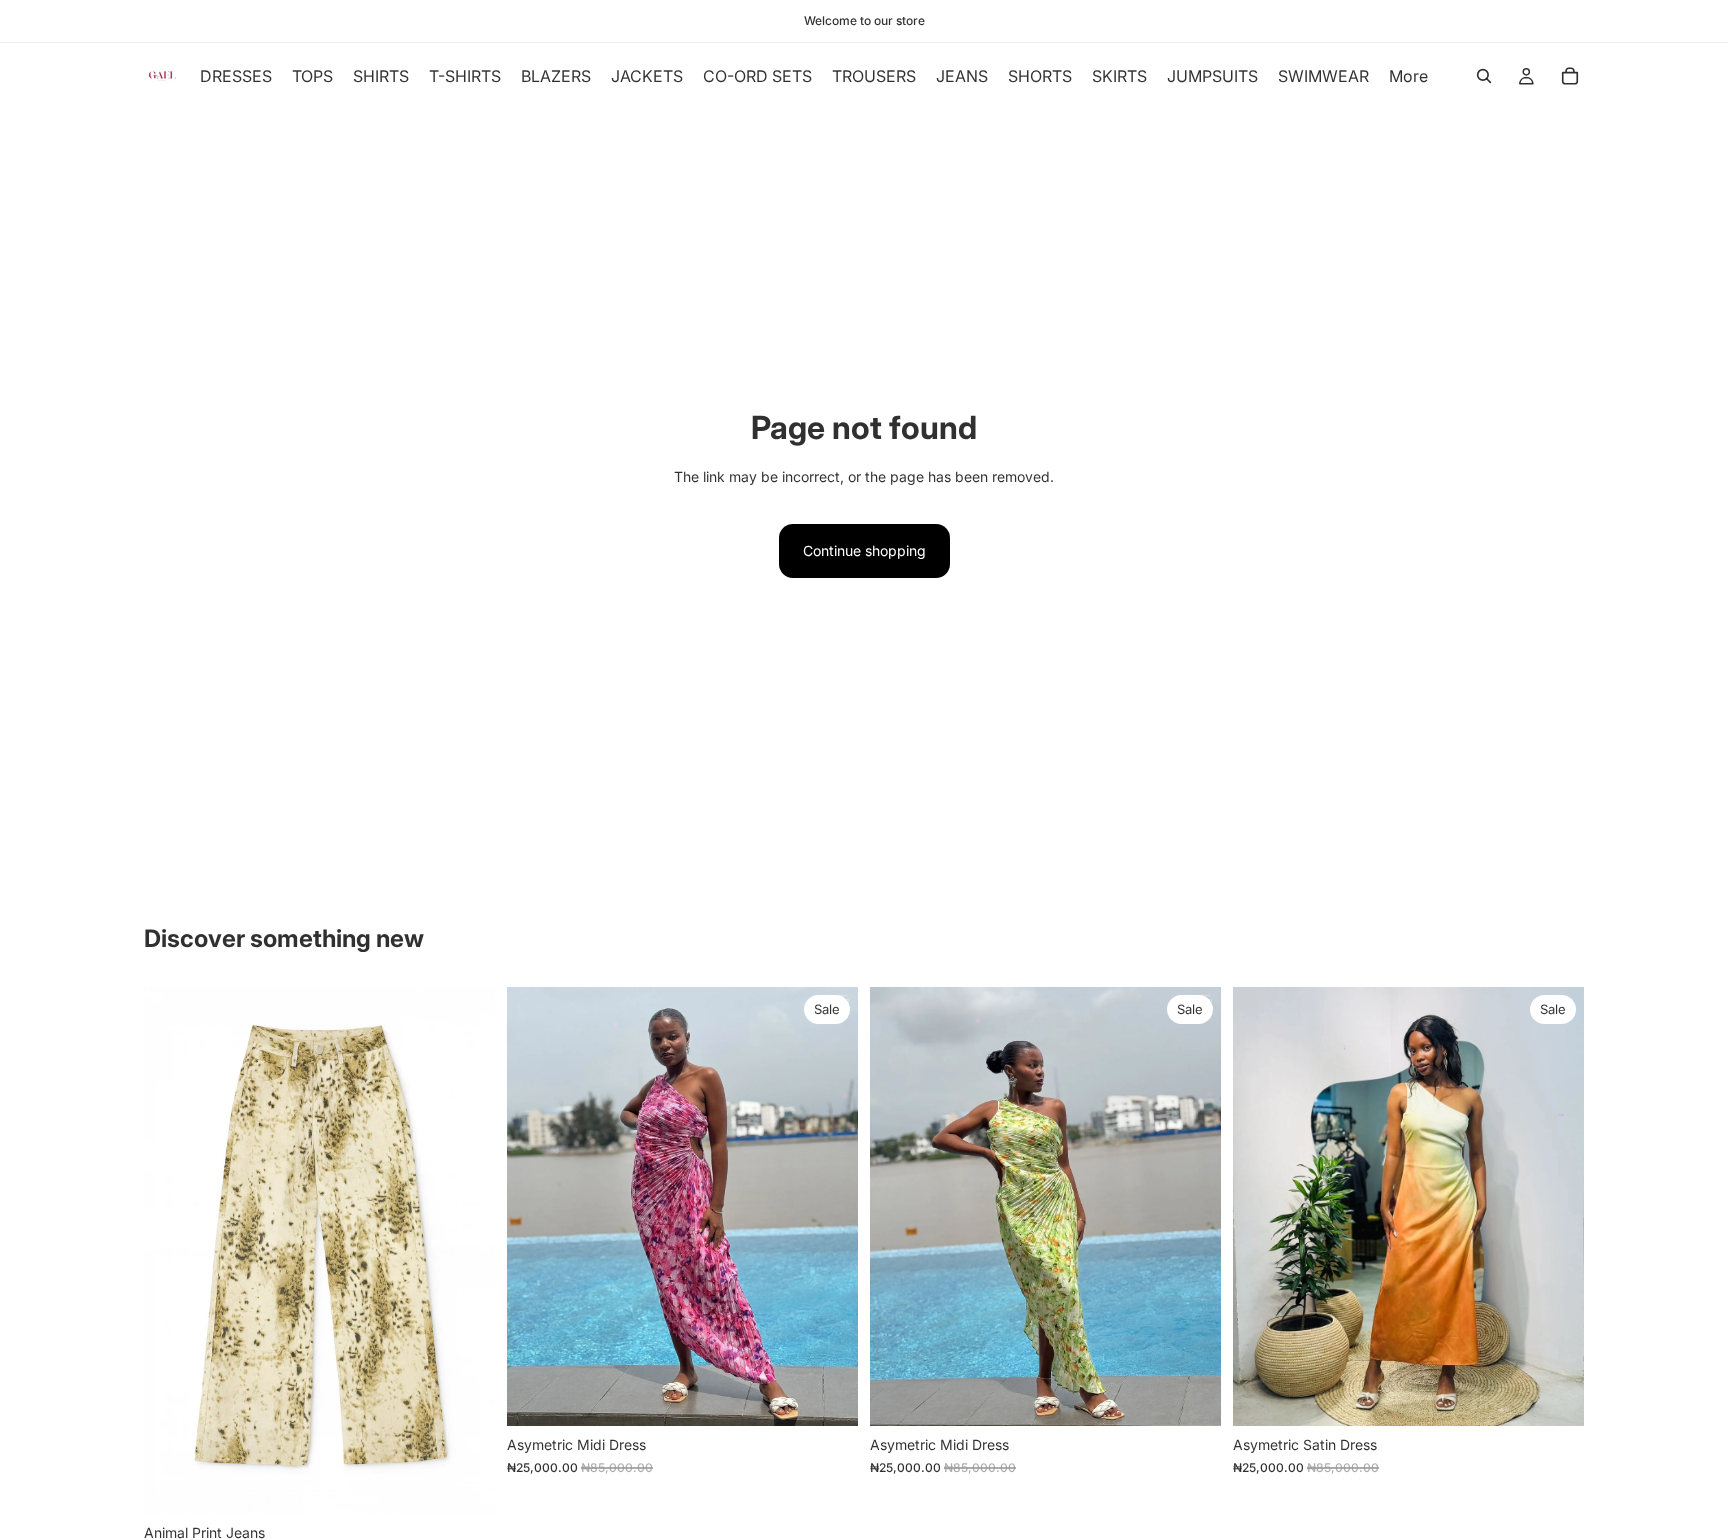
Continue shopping (864, 550)
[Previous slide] (1263, 1207)
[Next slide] (1554, 1207)
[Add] (827, 1395)
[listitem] (1408, 76)
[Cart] (1570, 76)
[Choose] (464, 1483)
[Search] (1484, 76)
